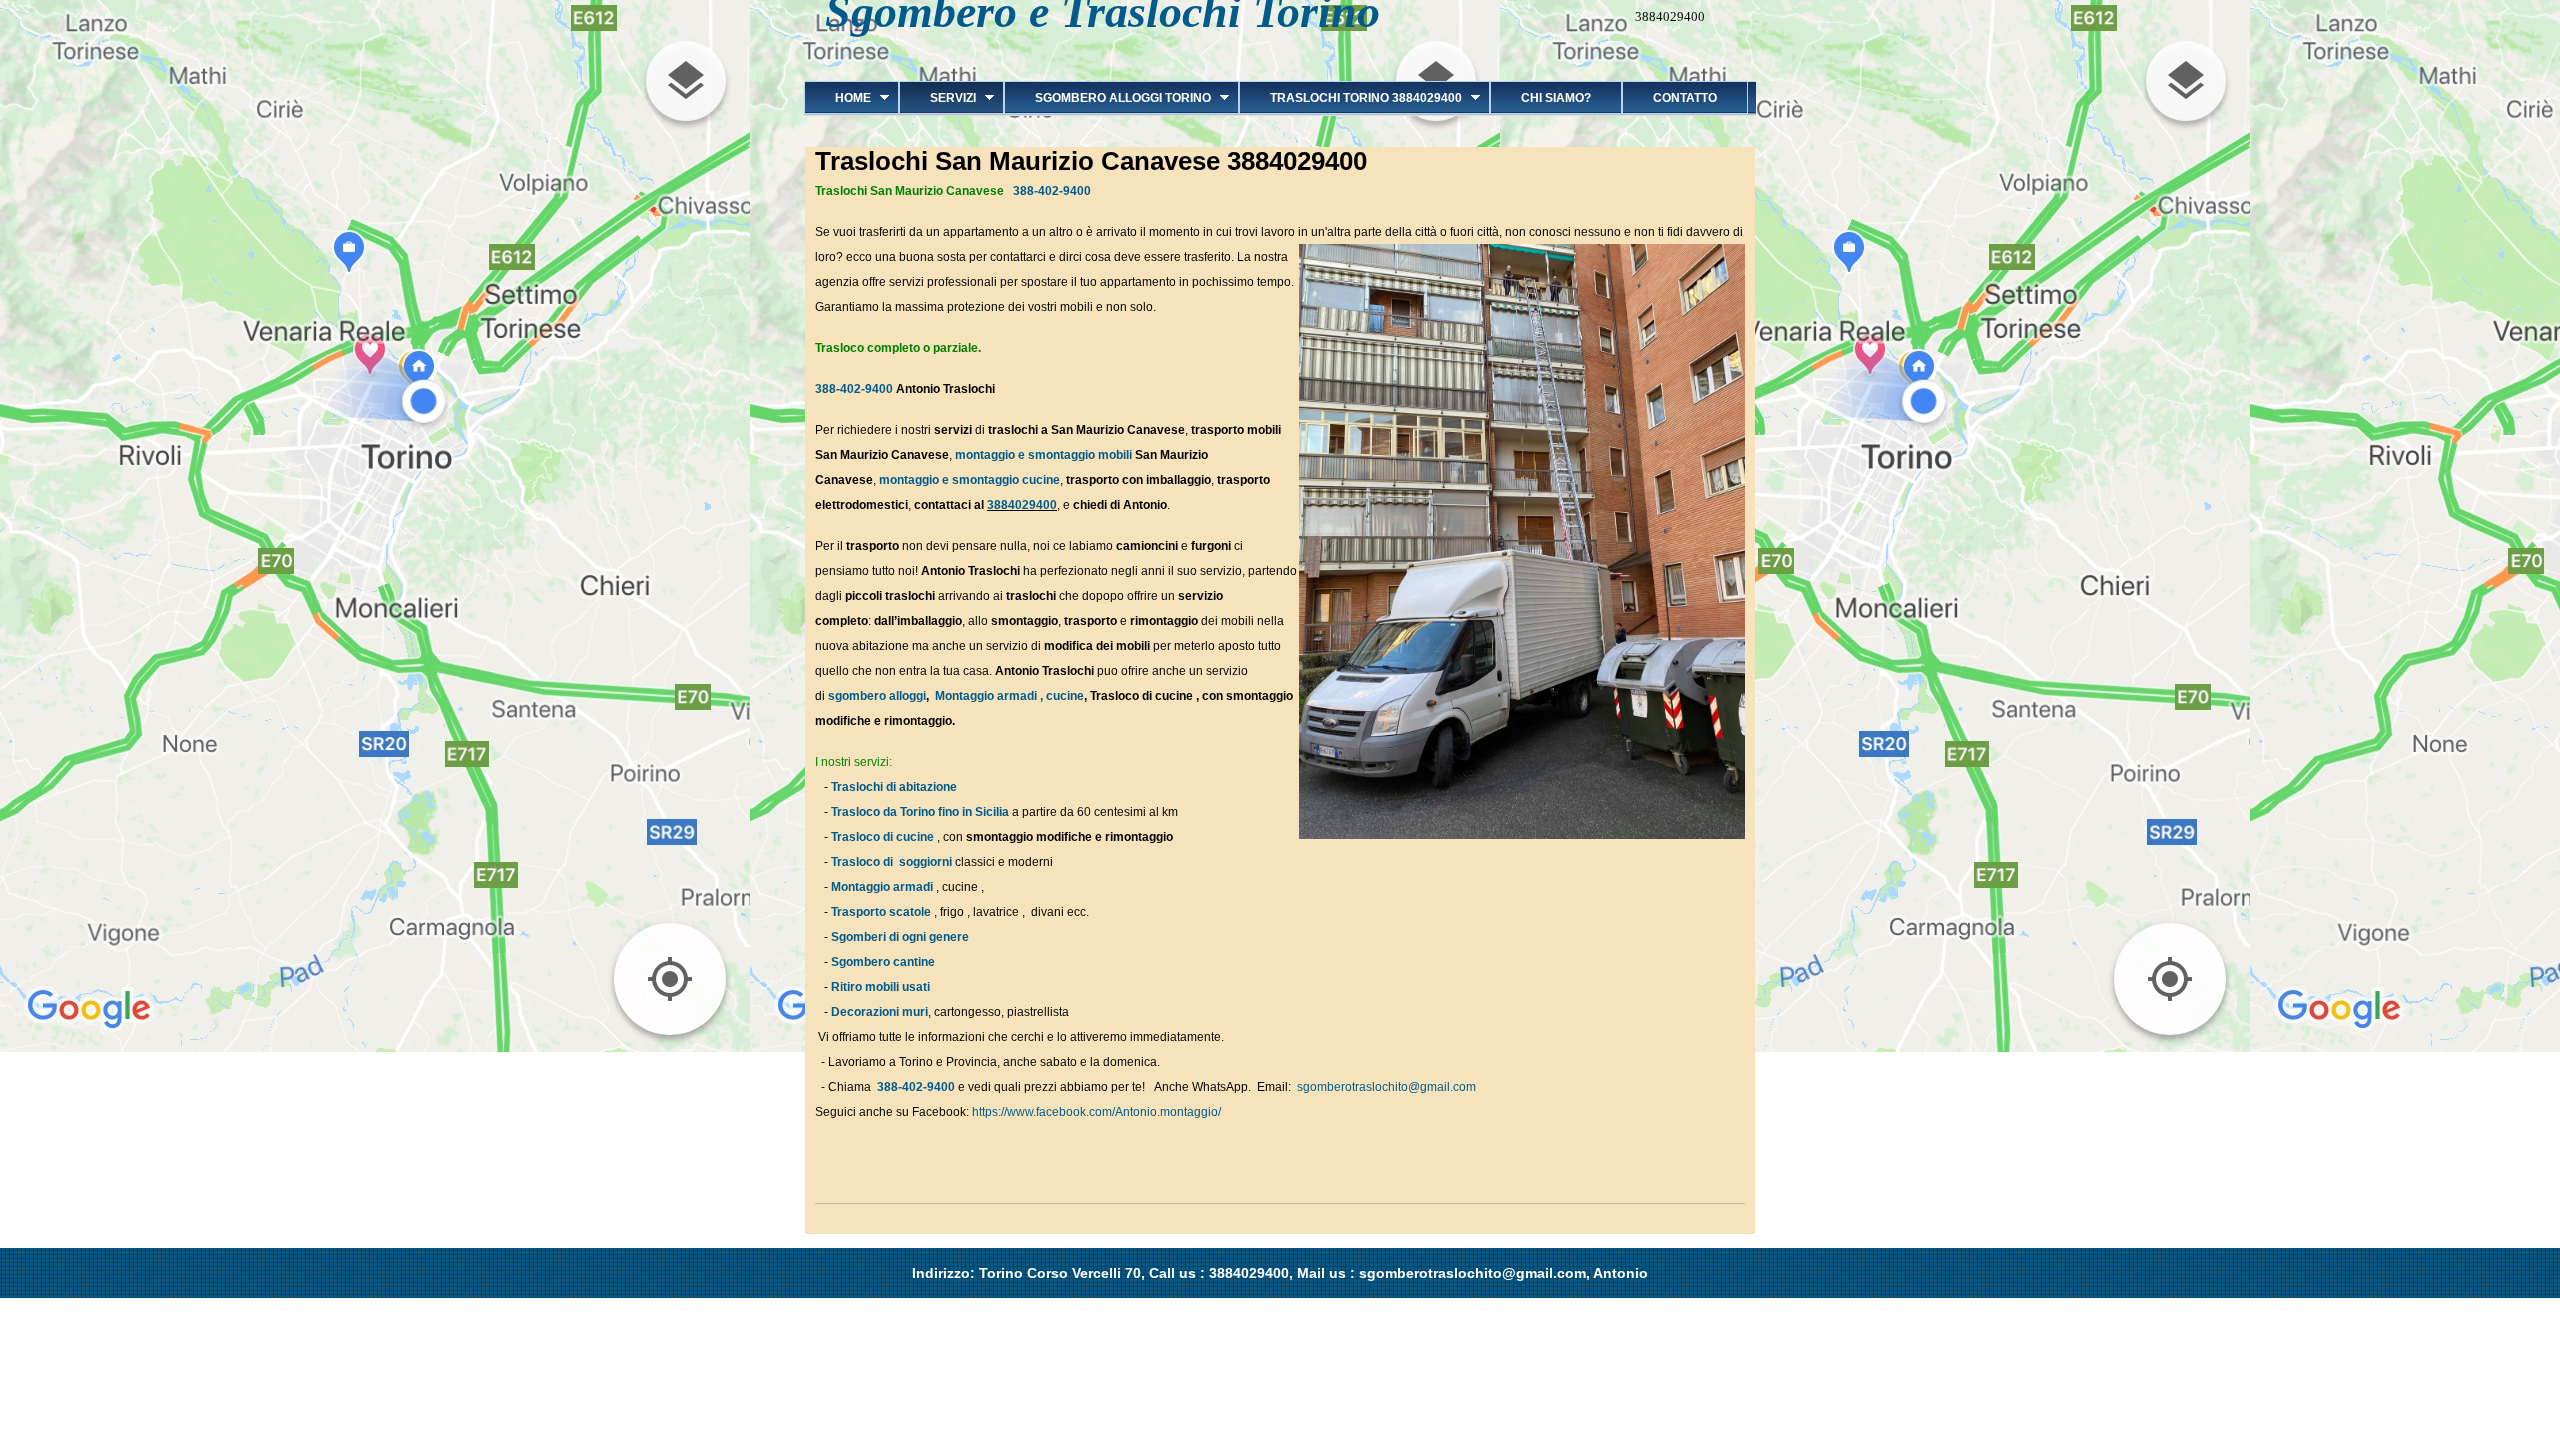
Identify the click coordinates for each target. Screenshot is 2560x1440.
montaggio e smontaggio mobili (1043, 455)
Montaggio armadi (882, 887)
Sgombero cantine (883, 962)
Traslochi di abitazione (895, 787)
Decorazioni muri (879, 1012)
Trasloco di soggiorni (891, 862)
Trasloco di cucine (882, 837)
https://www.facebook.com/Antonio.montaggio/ (1096, 1112)
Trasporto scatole (881, 912)
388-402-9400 (1052, 191)
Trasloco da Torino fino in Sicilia (920, 812)
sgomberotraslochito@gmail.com (1386, 1087)
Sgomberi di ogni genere (900, 937)
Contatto (1685, 98)
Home (837, 98)
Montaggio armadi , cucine (1009, 696)
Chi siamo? (1556, 98)
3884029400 (1022, 505)
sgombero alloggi (877, 696)
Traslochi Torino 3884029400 (1350, 98)
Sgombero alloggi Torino (1107, 98)
